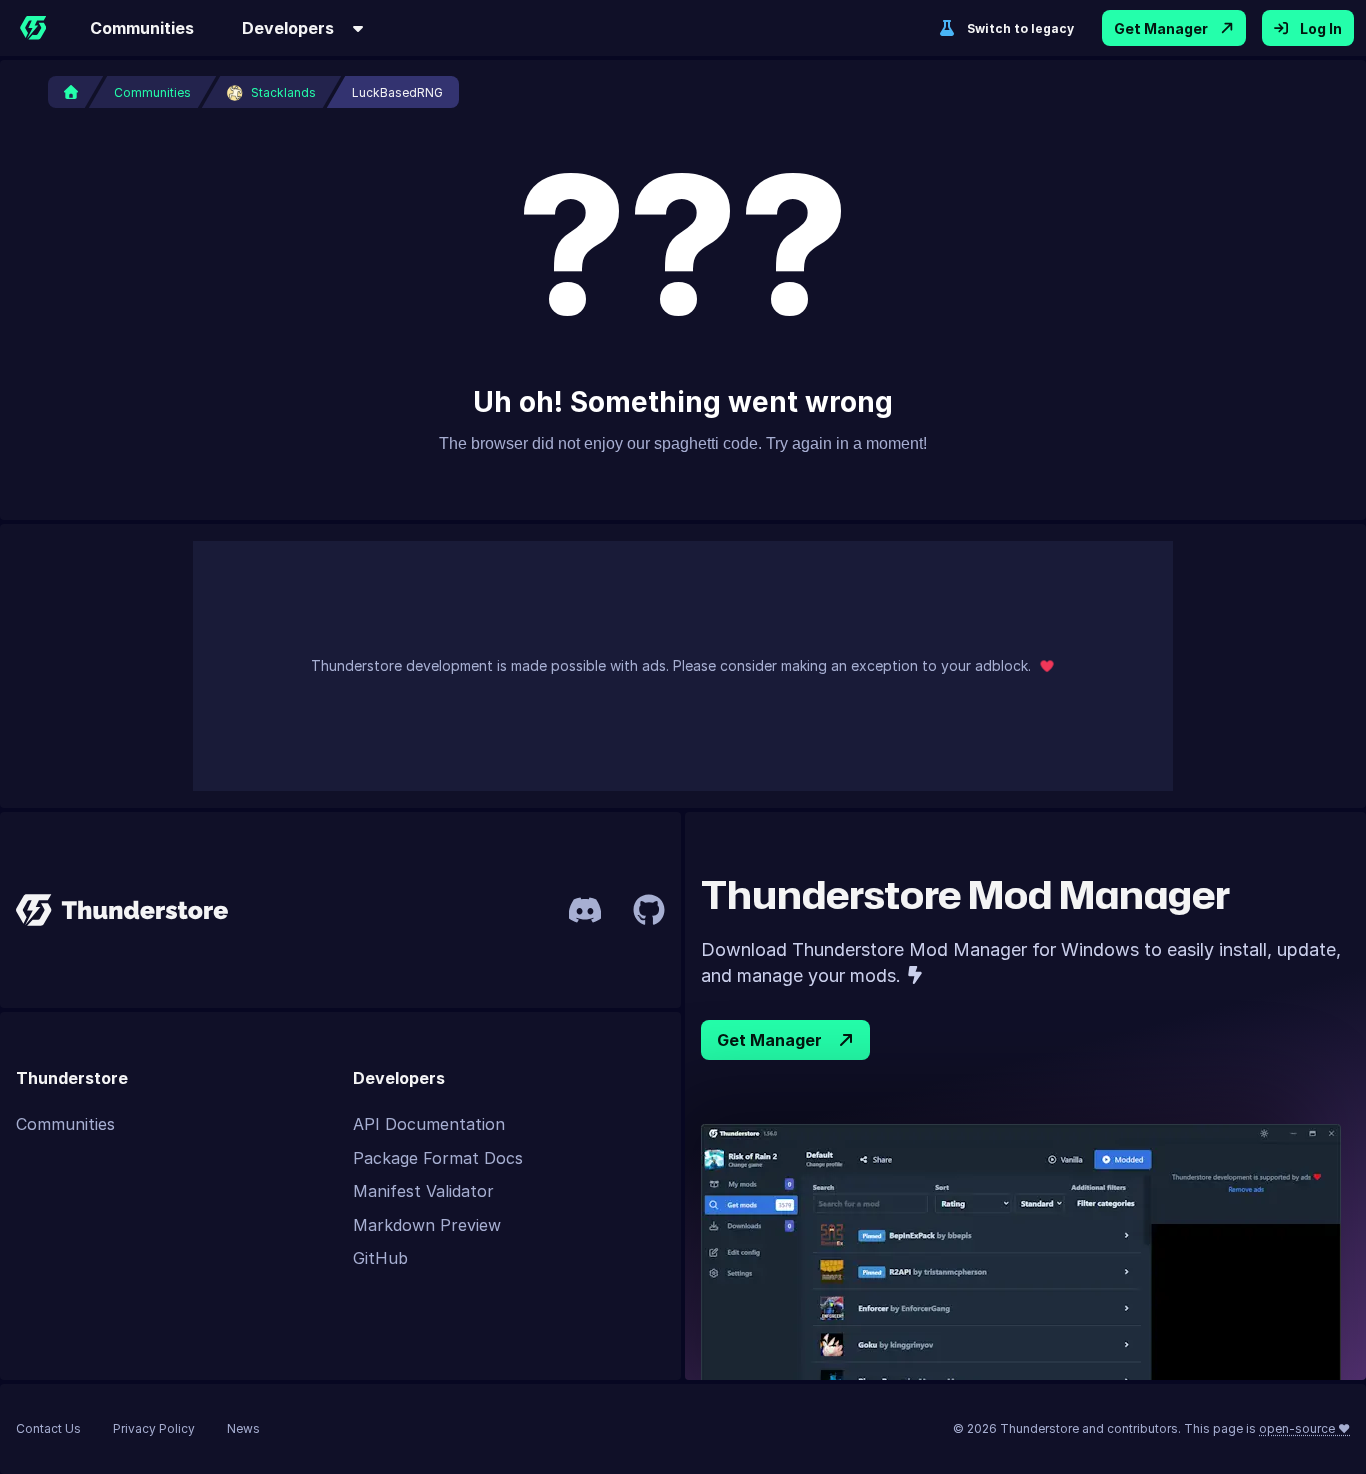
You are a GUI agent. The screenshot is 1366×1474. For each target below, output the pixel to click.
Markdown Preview (427, 1225)
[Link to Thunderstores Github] (649, 910)
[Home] (33, 28)
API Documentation (429, 1124)
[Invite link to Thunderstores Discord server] (585, 910)
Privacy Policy (154, 1428)
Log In (1321, 28)
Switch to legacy (1020, 28)
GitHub (380, 1258)
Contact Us (48, 1428)
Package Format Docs (438, 1158)
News (243, 1428)
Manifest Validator (423, 1191)
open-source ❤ (1304, 1428)
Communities (142, 28)
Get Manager (1161, 28)
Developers (288, 28)
